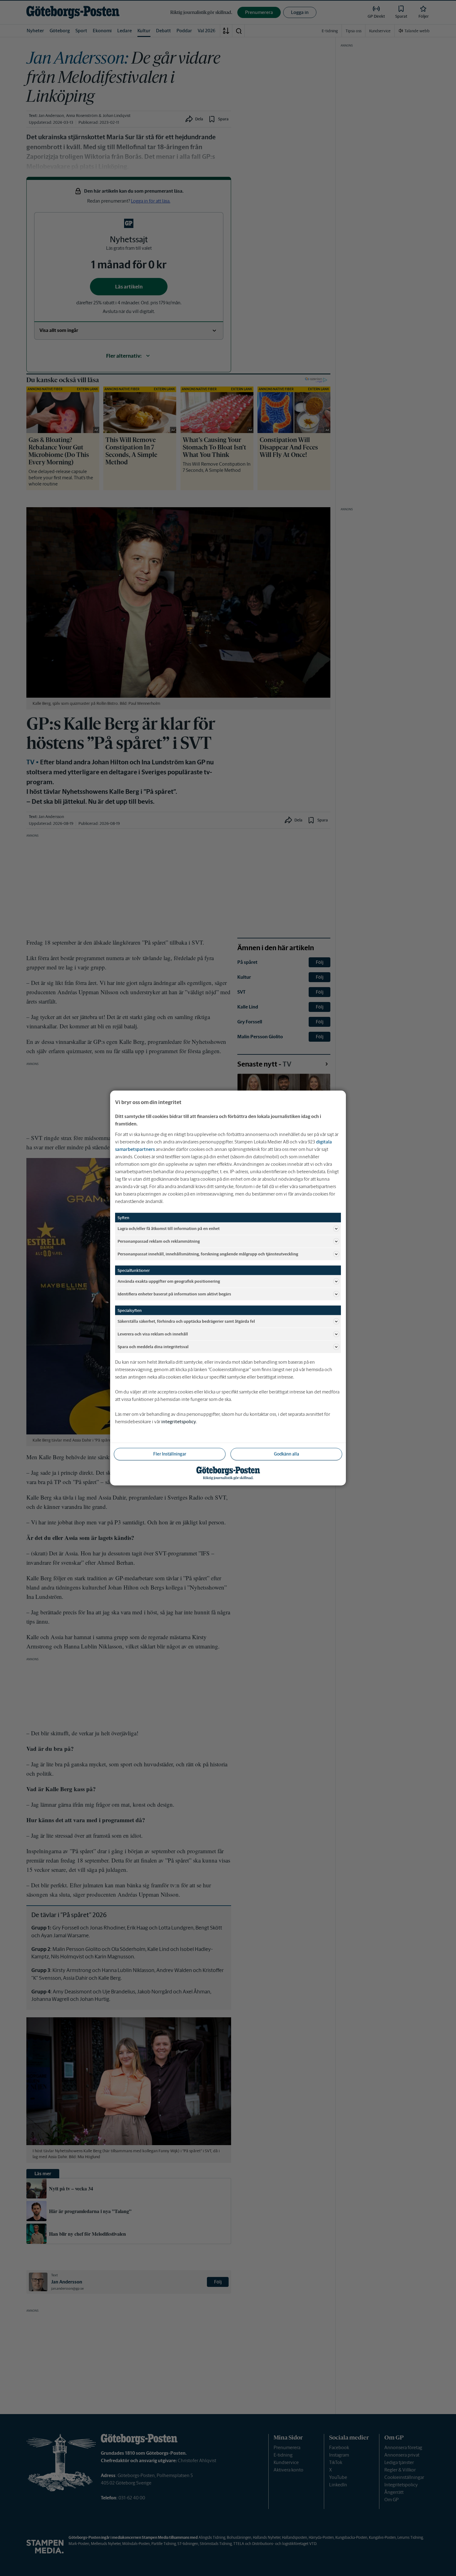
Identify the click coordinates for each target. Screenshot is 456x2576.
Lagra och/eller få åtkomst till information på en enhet (169, 1228)
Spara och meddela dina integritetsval (153, 1346)
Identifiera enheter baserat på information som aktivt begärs (174, 1294)
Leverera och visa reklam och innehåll (153, 1334)
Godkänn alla (286, 1454)
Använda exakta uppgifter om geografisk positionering (169, 1281)
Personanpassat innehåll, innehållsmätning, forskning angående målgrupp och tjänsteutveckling (208, 1254)
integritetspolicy (179, 1422)
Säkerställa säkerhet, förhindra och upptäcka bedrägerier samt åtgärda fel (186, 1321)
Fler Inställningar (170, 1454)
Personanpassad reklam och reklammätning (159, 1241)
